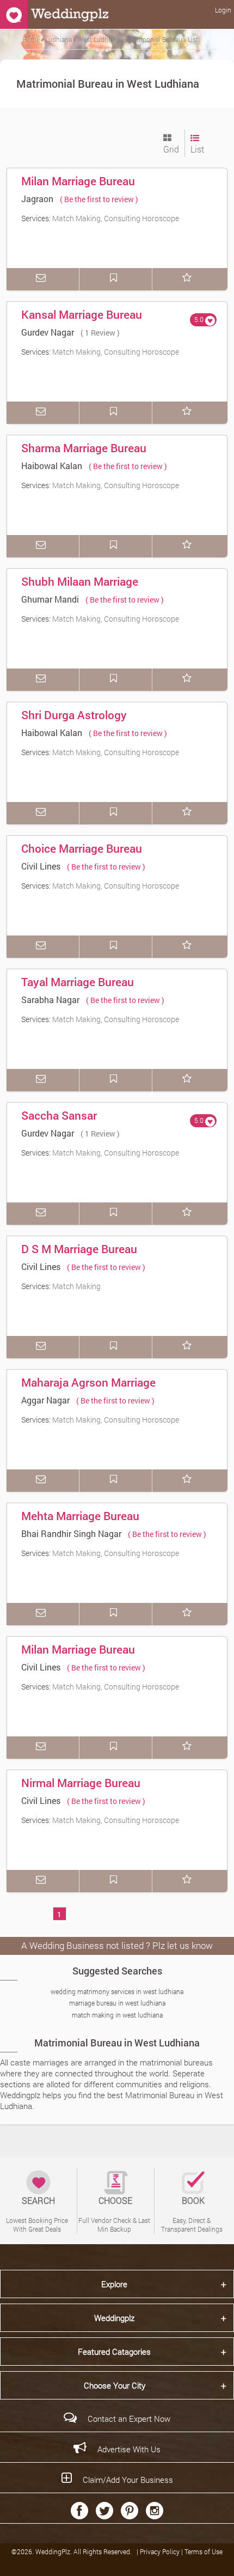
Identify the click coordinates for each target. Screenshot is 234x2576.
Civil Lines (41, 866)
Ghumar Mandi (50, 599)
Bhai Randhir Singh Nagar (71, 1533)
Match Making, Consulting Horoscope (116, 218)
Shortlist (189, 279)
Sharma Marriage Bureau (84, 448)
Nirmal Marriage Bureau (81, 1783)
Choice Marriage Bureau (82, 848)
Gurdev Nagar (48, 332)
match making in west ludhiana (117, 2015)
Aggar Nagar (45, 1400)
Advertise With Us (129, 2449)
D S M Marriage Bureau (79, 1249)
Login (223, 10)
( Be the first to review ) (99, 199)
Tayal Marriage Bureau (78, 982)
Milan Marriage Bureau (78, 181)
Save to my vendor (116, 279)
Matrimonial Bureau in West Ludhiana (117, 2043)
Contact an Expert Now (129, 2419)
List (197, 149)
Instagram (155, 2511)
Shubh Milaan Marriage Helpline (80, 589)
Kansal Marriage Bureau (82, 314)
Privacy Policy (161, 2551)
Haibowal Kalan (52, 466)
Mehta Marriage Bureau (80, 1516)
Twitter (104, 2511)
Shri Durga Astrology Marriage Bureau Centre (81, 722)
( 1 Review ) (100, 333)
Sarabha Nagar (50, 1000)
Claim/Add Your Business (128, 2480)
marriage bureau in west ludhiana (117, 2003)
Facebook (79, 2511)
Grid (171, 149)
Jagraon (37, 199)
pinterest (130, 2511)
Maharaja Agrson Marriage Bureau (88, 1390)
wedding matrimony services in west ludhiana (117, 1991)
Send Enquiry (43, 279)
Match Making (76, 1286)
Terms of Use (204, 2551)
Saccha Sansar (59, 1115)
